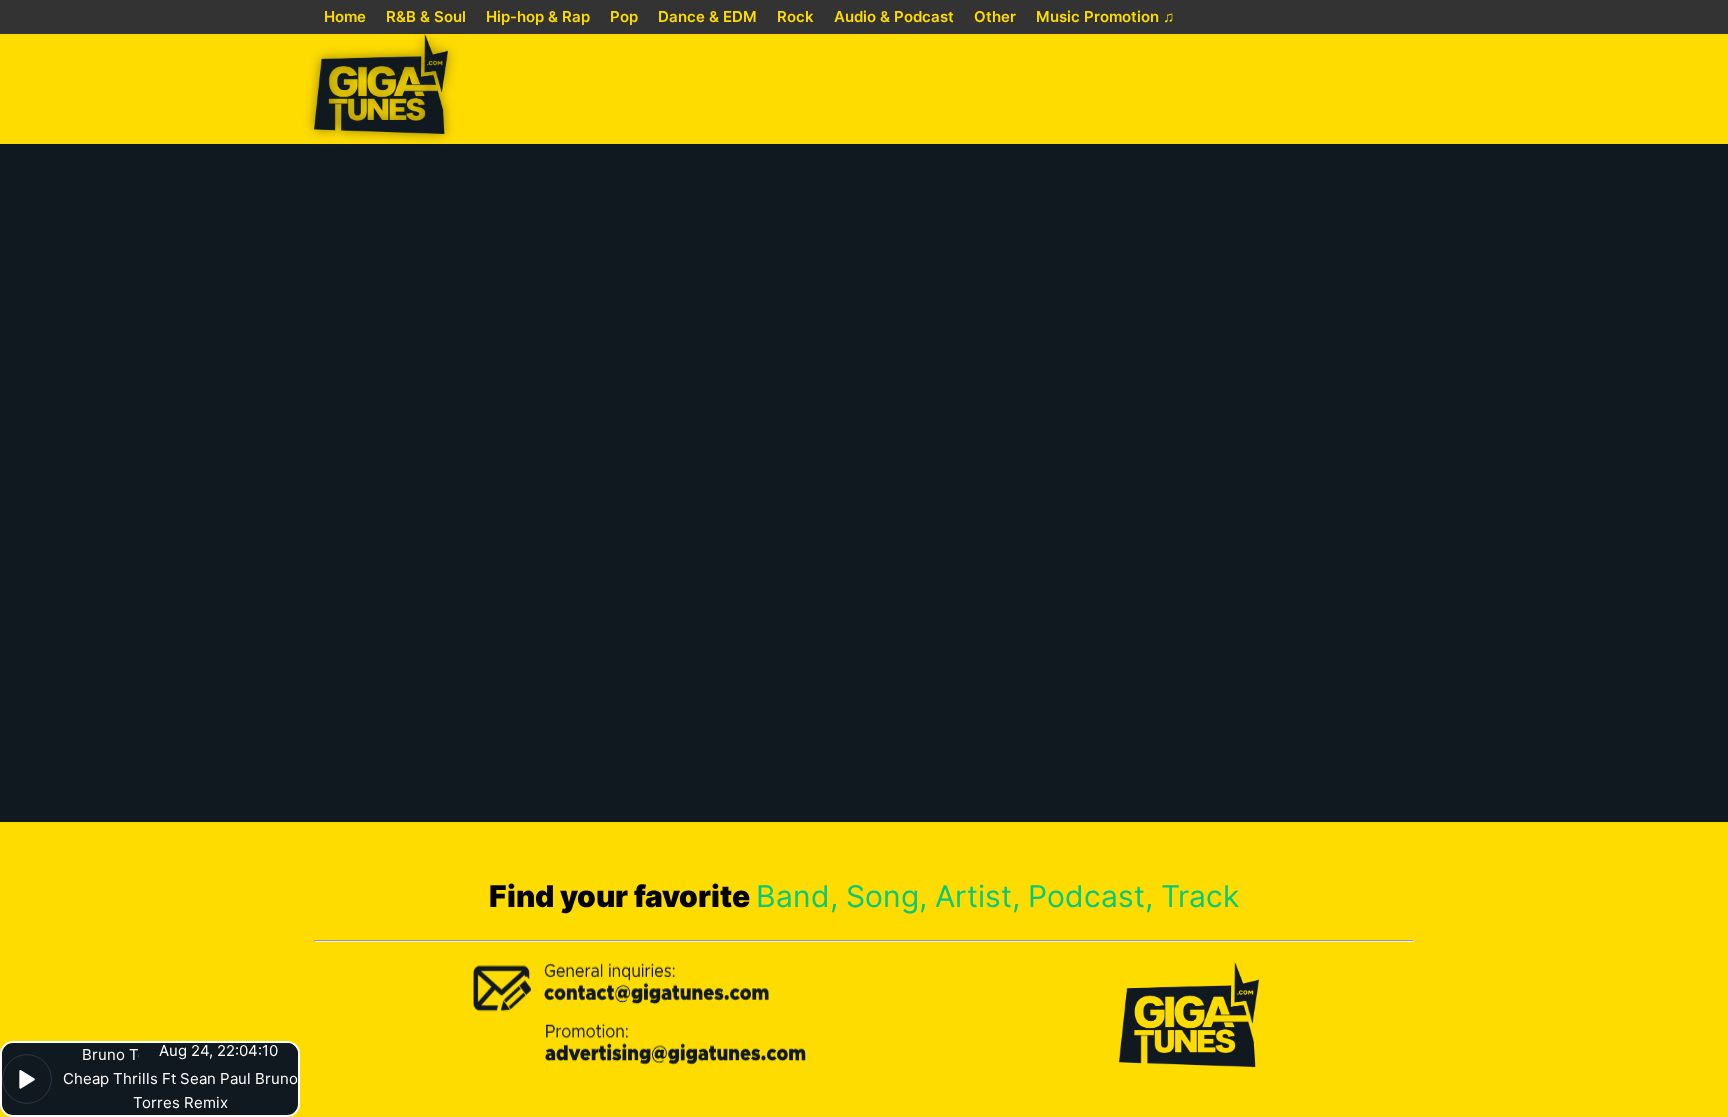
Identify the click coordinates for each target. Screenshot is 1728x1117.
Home (345, 16)
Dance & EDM (707, 16)
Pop (624, 16)
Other (995, 16)
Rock (795, 16)
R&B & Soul (426, 16)
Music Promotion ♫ (1105, 16)
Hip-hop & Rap (538, 16)
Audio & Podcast (894, 16)
